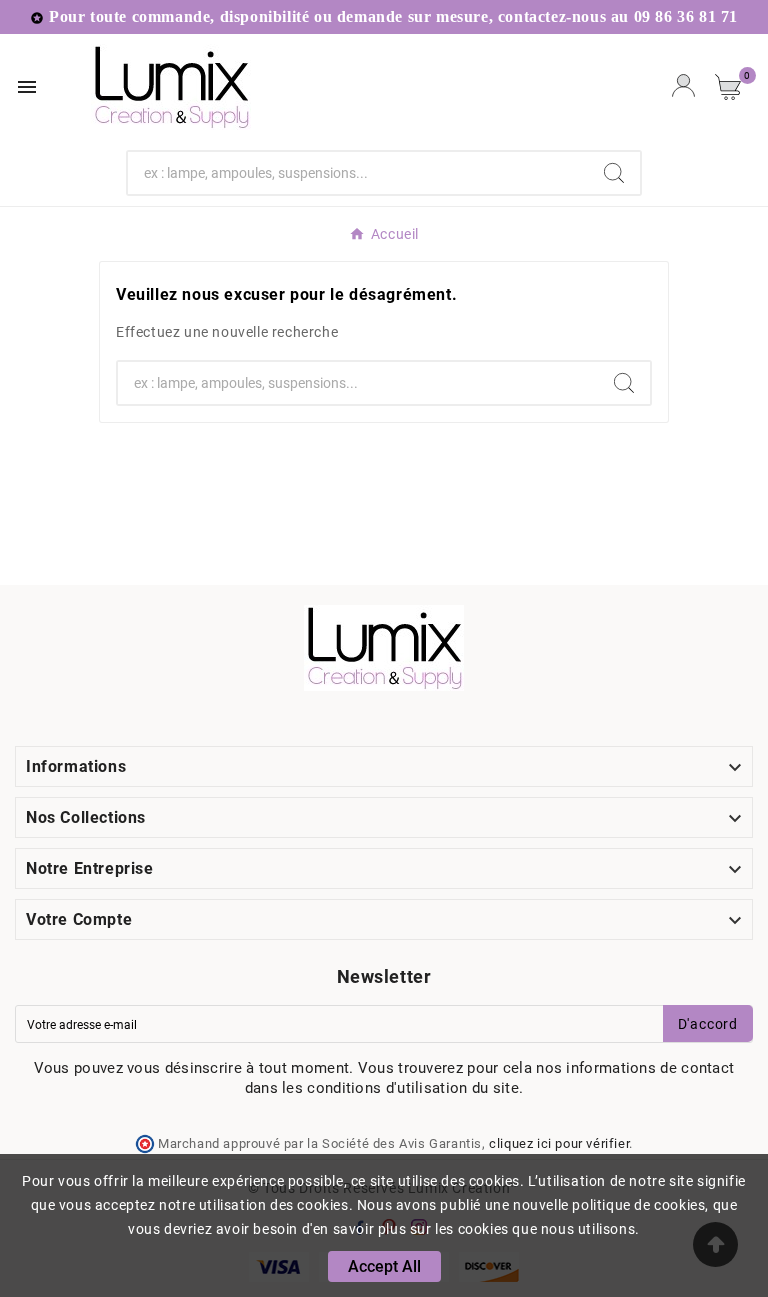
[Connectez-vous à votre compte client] (683, 87)
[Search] (614, 173)
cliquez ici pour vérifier (559, 1143)
